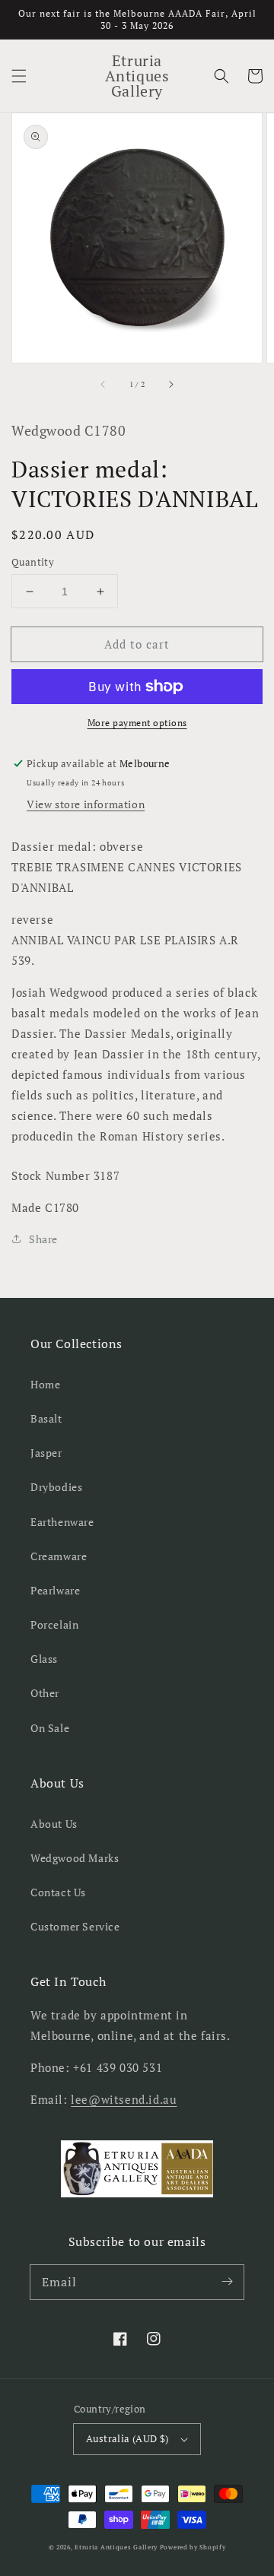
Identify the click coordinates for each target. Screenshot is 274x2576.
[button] (19, 76)
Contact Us (58, 1892)
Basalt (46, 1418)
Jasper (46, 1453)
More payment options (137, 723)
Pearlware (55, 1590)
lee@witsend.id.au (124, 2099)
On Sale (50, 1728)
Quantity (33, 562)
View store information (86, 804)
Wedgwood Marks (75, 1858)
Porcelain (54, 1624)
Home (45, 1384)
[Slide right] (170, 384)
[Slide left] (104, 384)
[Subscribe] (227, 2282)
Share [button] (43, 1239)
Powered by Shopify (193, 2547)
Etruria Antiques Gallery (117, 2547)
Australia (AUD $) (127, 2438)
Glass (44, 1659)
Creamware (59, 1556)
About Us (54, 1824)
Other (45, 1693)
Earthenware (62, 1522)
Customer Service (75, 1926)
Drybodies (56, 1487)
